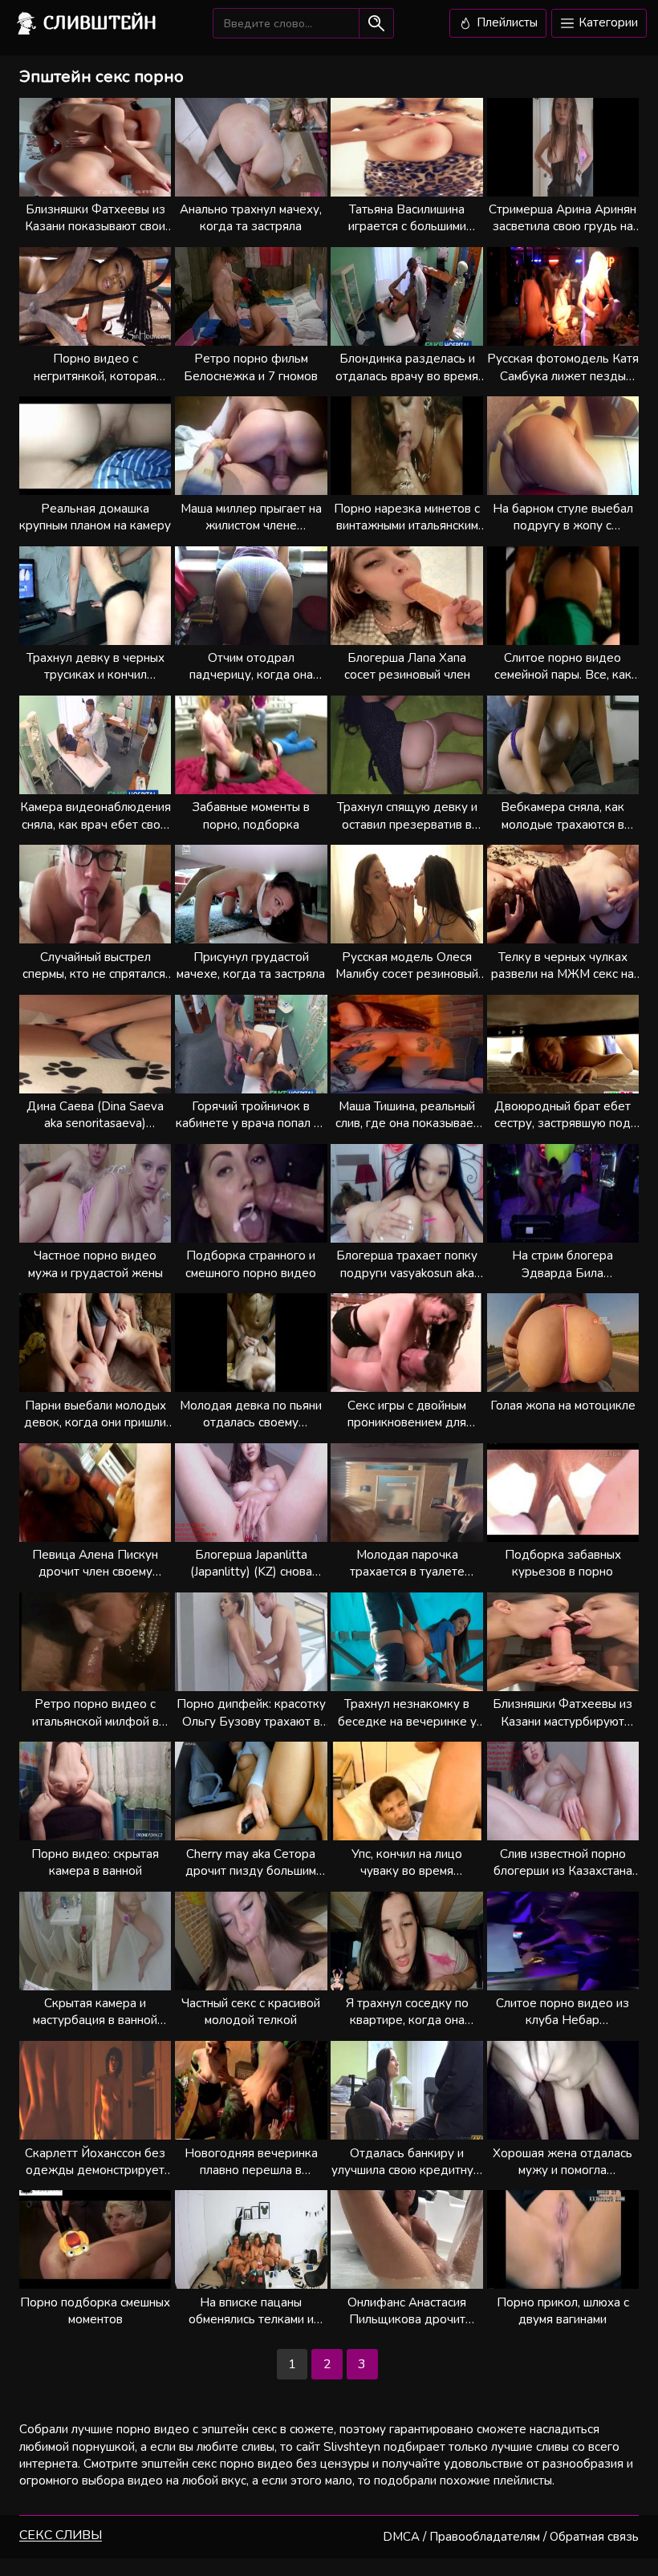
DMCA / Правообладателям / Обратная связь (511, 2537)
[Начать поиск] (376, 23)
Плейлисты (506, 22)
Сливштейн (100, 22)
